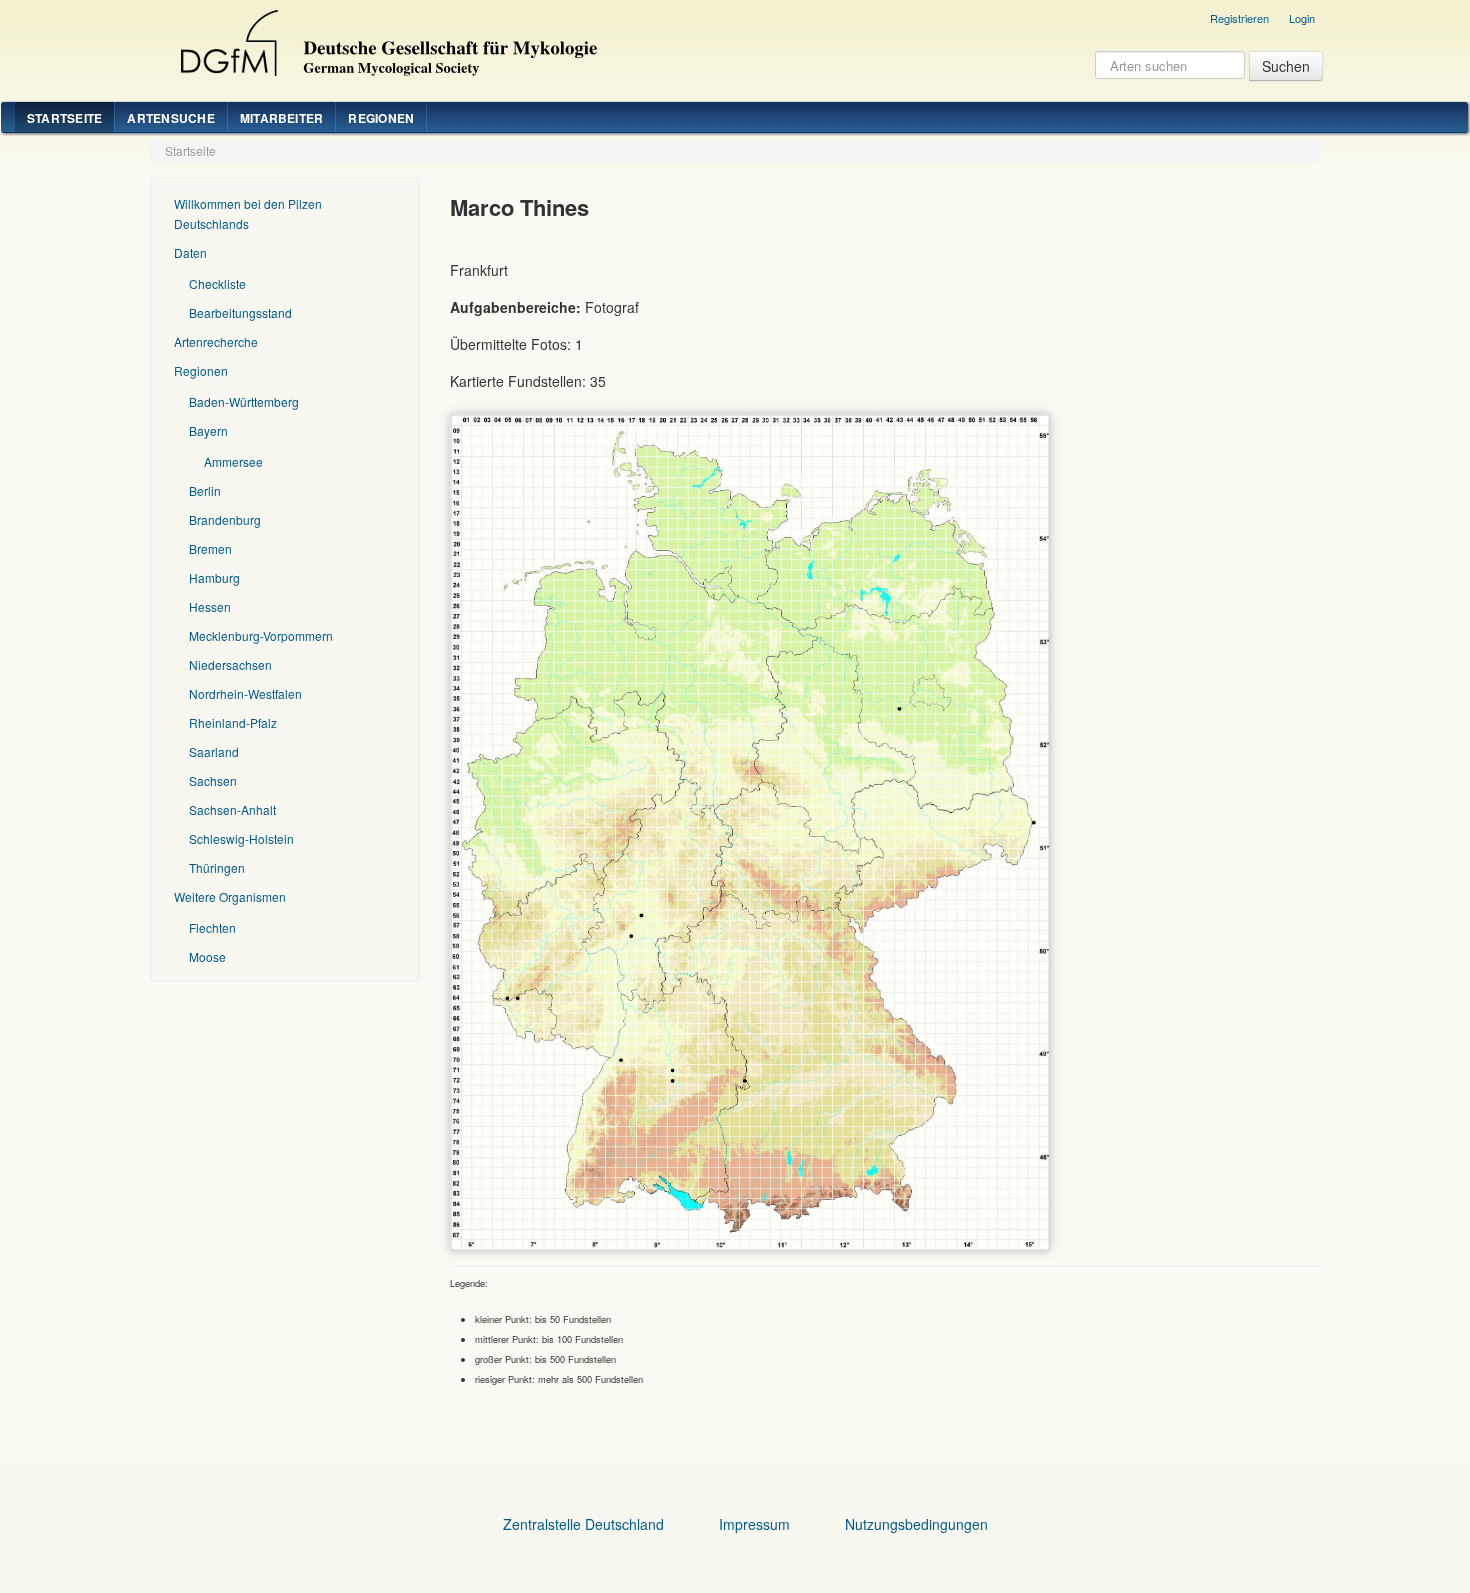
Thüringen (217, 867)
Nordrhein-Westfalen (245, 693)
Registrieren (1239, 18)
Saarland (214, 751)
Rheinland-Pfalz (233, 722)
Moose (207, 956)
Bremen (210, 548)
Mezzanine (386, 38)
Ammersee (233, 461)
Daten (190, 252)
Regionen (381, 118)
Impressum (754, 1524)
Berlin (205, 490)
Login (1302, 18)
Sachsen (213, 780)
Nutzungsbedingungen (916, 1524)
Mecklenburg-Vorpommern (261, 635)
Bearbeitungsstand (240, 312)
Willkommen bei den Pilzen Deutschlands (248, 213)
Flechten (212, 927)
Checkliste (217, 283)
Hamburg (214, 577)
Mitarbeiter (282, 118)
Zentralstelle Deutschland (583, 1524)
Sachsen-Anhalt (232, 809)
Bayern (208, 430)
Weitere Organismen (230, 896)
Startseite (64, 118)
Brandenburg (225, 519)
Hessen (210, 606)
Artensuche (170, 118)
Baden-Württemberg (244, 401)
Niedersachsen (230, 664)
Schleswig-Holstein (241, 838)
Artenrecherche (216, 341)
